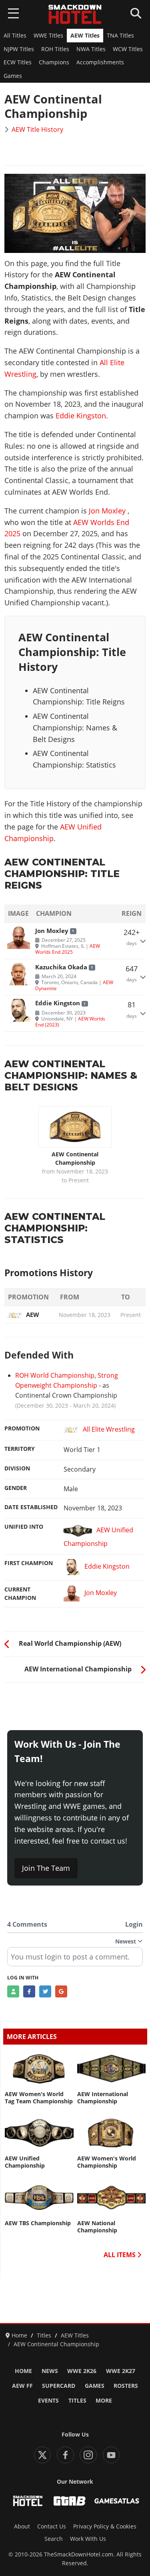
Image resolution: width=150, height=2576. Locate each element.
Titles (77, 2401)
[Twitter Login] (45, 1991)
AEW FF (22, 2386)
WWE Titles (48, 36)
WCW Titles (128, 49)
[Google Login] (61, 1991)
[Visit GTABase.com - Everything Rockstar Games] (70, 2501)
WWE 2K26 (82, 2371)
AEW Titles (85, 36)
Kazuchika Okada (61, 967)
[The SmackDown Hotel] (75, 14)
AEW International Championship (103, 2098)
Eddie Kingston (81, 416)
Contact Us (52, 2526)
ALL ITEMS (120, 2255)
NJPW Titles (19, 49)
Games (13, 76)
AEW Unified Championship (98, 1537)
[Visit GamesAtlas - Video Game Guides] (117, 2501)
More (104, 2401)
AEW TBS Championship (38, 2223)
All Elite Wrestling (109, 1429)
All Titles (15, 36)
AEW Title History (37, 129)
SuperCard (59, 2386)
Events (48, 2401)
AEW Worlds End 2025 (68, 949)
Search (54, 2539)
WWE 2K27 (121, 2371)
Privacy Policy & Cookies (105, 2526)
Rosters (126, 2386)
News (50, 2371)
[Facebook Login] (29, 1991)
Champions (54, 62)
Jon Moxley (107, 511)
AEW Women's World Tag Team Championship (39, 2098)
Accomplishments (100, 62)
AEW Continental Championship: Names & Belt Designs (75, 728)
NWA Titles (91, 49)
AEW (33, 1315)
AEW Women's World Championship (107, 2162)
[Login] (13, 1991)
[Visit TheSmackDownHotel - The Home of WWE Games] (28, 2501)
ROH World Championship (55, 1375)
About (22, 2526)
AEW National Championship (97, 2227)
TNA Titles (120, 36)
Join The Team (46, 1868)
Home (23, 2371)
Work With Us (88, 2539)
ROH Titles (55, 49)
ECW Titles (18, 62)
